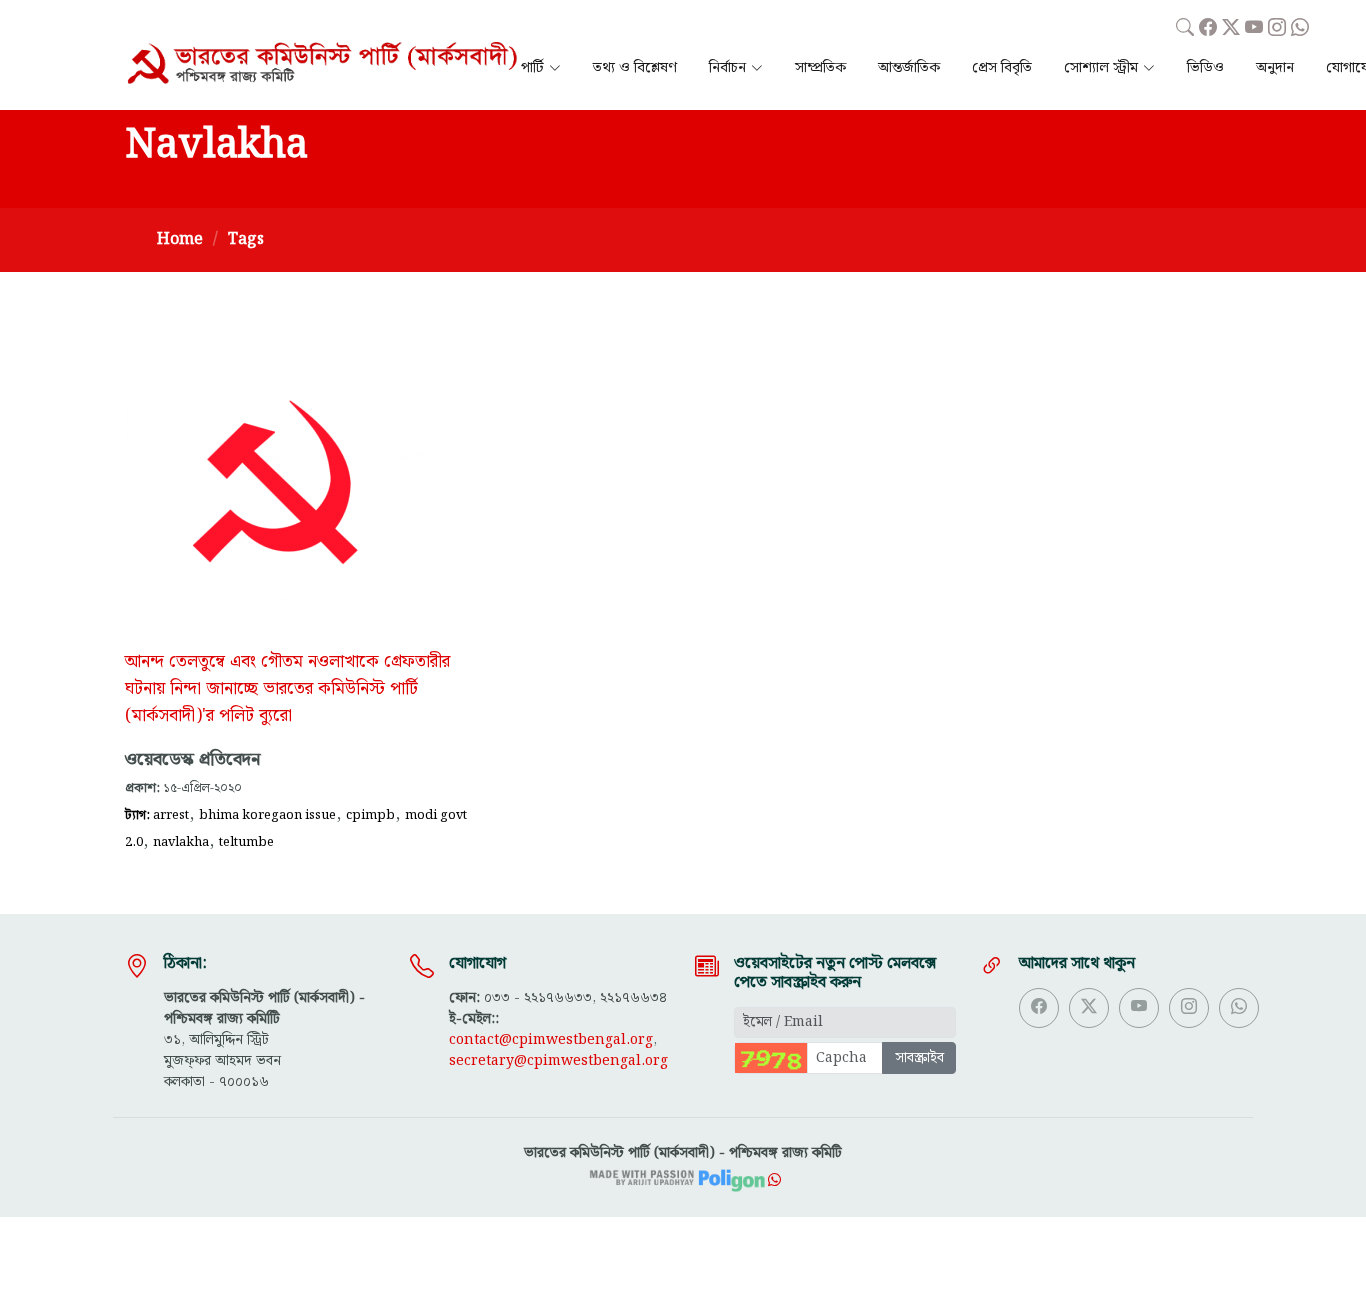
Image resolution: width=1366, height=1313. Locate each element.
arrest (171, 815)
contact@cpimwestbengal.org (551, 1040)
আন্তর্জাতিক (909, 68)
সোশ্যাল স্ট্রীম (1101, 68)
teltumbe (246, 842)
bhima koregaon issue (267, 815)
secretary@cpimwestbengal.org (558, 1061)
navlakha (181, 842)
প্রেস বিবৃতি (1002, 68)
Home (180, 239)
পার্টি (532, 68)
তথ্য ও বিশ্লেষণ (635, 68)
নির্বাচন (727, 68)
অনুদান (1275, 68)
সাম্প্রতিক (820, 68)
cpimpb (370, 815)
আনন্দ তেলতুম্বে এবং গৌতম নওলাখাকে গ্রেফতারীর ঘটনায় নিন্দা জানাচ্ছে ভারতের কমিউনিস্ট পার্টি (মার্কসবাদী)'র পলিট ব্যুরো (287, 689)
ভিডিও (1205, 68)
